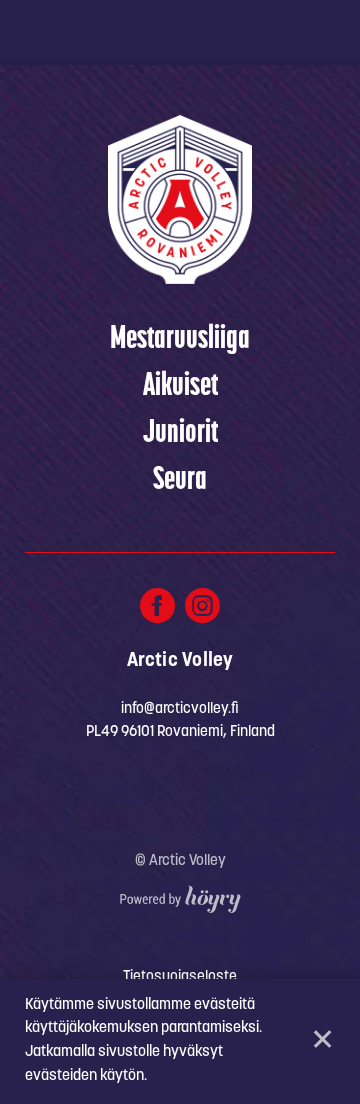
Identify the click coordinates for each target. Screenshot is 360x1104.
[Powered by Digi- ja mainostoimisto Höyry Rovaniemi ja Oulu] (180, 894)
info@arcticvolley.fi (180, 709)
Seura (180, 481)
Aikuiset (180, 387)
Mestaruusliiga (180, 340)
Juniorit (180, 434)
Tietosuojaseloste (180, 977)
